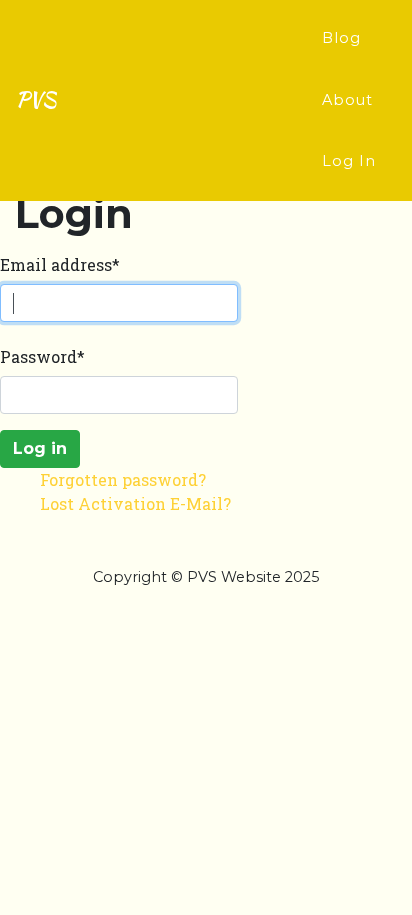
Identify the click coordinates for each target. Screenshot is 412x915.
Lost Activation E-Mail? (135, 503)
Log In (349, 161)
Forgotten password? (123, 479)
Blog (341, 38)
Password (42, 356)
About (347, 100)
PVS (36, 99)
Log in (40, 448)
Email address (60, 264)
